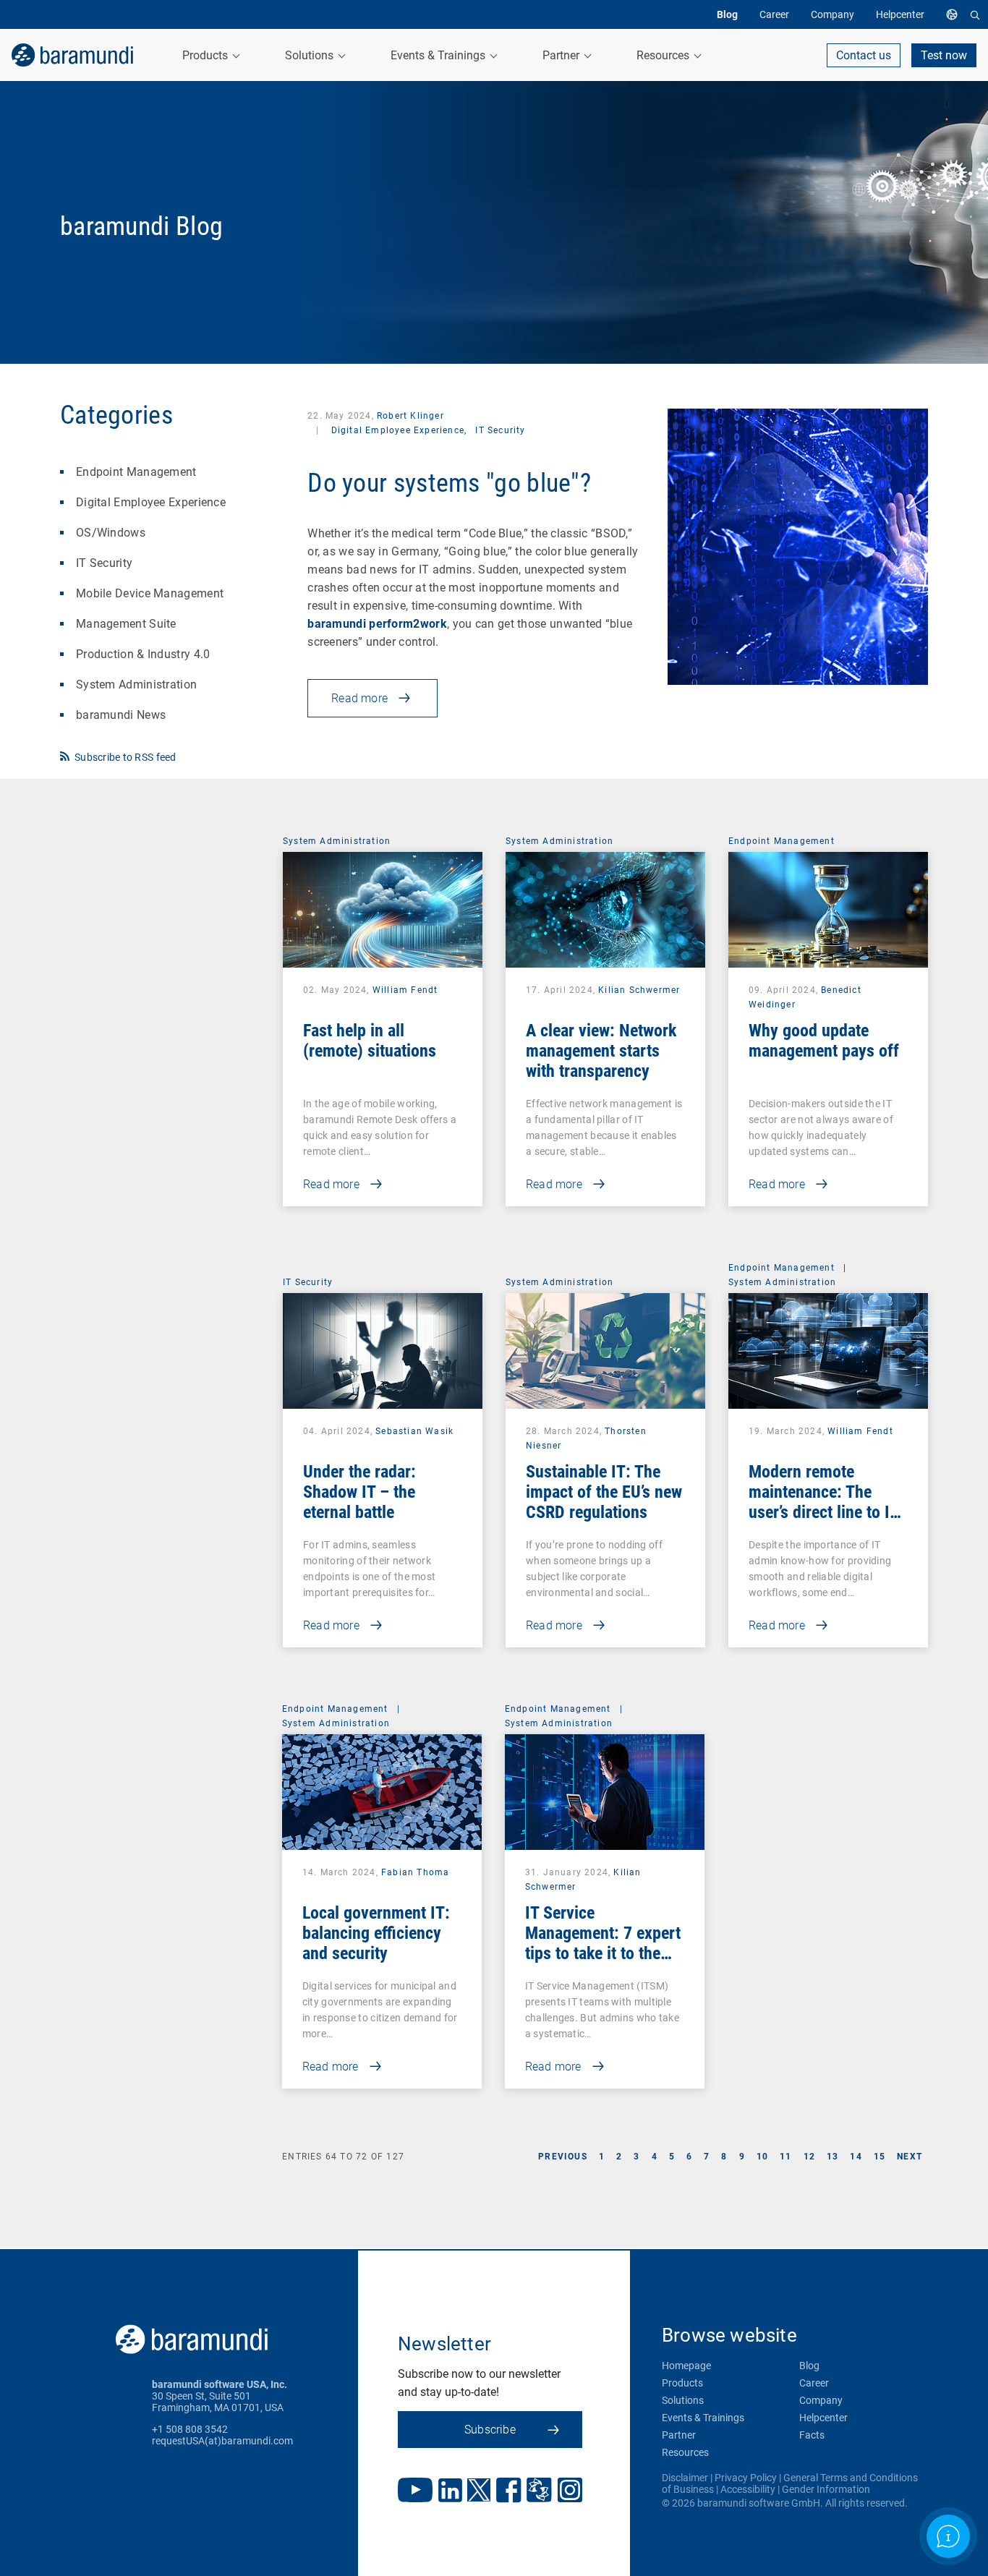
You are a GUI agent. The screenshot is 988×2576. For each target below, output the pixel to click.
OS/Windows (111, 533)
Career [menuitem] (774, 14)
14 (856, 2157)
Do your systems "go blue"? (449, 483)
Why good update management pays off (824, 1041)
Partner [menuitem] (562, 55)
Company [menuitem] (832, 14)
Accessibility (748, 2489)
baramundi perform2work (377, 624)
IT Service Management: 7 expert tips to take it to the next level (603, 1943)
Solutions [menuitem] (311, 55)
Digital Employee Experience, (399, 430)
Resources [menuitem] (664, 55)
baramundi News (121, 715)
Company (821, 2400)
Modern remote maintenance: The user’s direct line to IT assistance (823, 1502)
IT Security (104, 563)
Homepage (686, 2366)
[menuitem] (955, 14)
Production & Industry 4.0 (143, 654)
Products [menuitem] (206, 55)
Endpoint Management (136, 472)
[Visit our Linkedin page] (450, 2492)
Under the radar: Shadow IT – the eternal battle (359, 1492)
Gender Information (826, 2489)
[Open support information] (948, 2536)
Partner (679, 2435)
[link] (72, 55)
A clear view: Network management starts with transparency (601, 1051)
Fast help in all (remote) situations (370, 1041)
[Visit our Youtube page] (415, 2491)
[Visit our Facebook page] (509, 2492)
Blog (809, 2366)
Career (814, 2383)
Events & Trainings (703, 2418)
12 (809, 2157)
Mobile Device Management (150, 593)
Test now (944, 55)
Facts (812, 2435)
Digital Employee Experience (151, 502)
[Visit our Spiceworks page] (539, 2492)
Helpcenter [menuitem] (900, 14)
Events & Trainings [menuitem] (439, 55)
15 (880, 2157)
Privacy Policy (746, 2478)
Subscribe (490, 2430)
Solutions (683, 2400)
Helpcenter (823, 2418)
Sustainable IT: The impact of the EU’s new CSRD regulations (604, 1492)
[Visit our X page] (479, 2491)
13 (832, 2157)
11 (785, 2157)
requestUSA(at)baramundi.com (222, 2441)
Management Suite (126, 624)
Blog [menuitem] (727, 14)
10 (762, 2157)
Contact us (864, 55)
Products (682, 2383)
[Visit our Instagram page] (570, 2491)
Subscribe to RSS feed (125, 757)
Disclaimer (685, 2478)
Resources (685, 2452)
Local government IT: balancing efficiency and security (376, 1933)
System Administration (136, 684)
